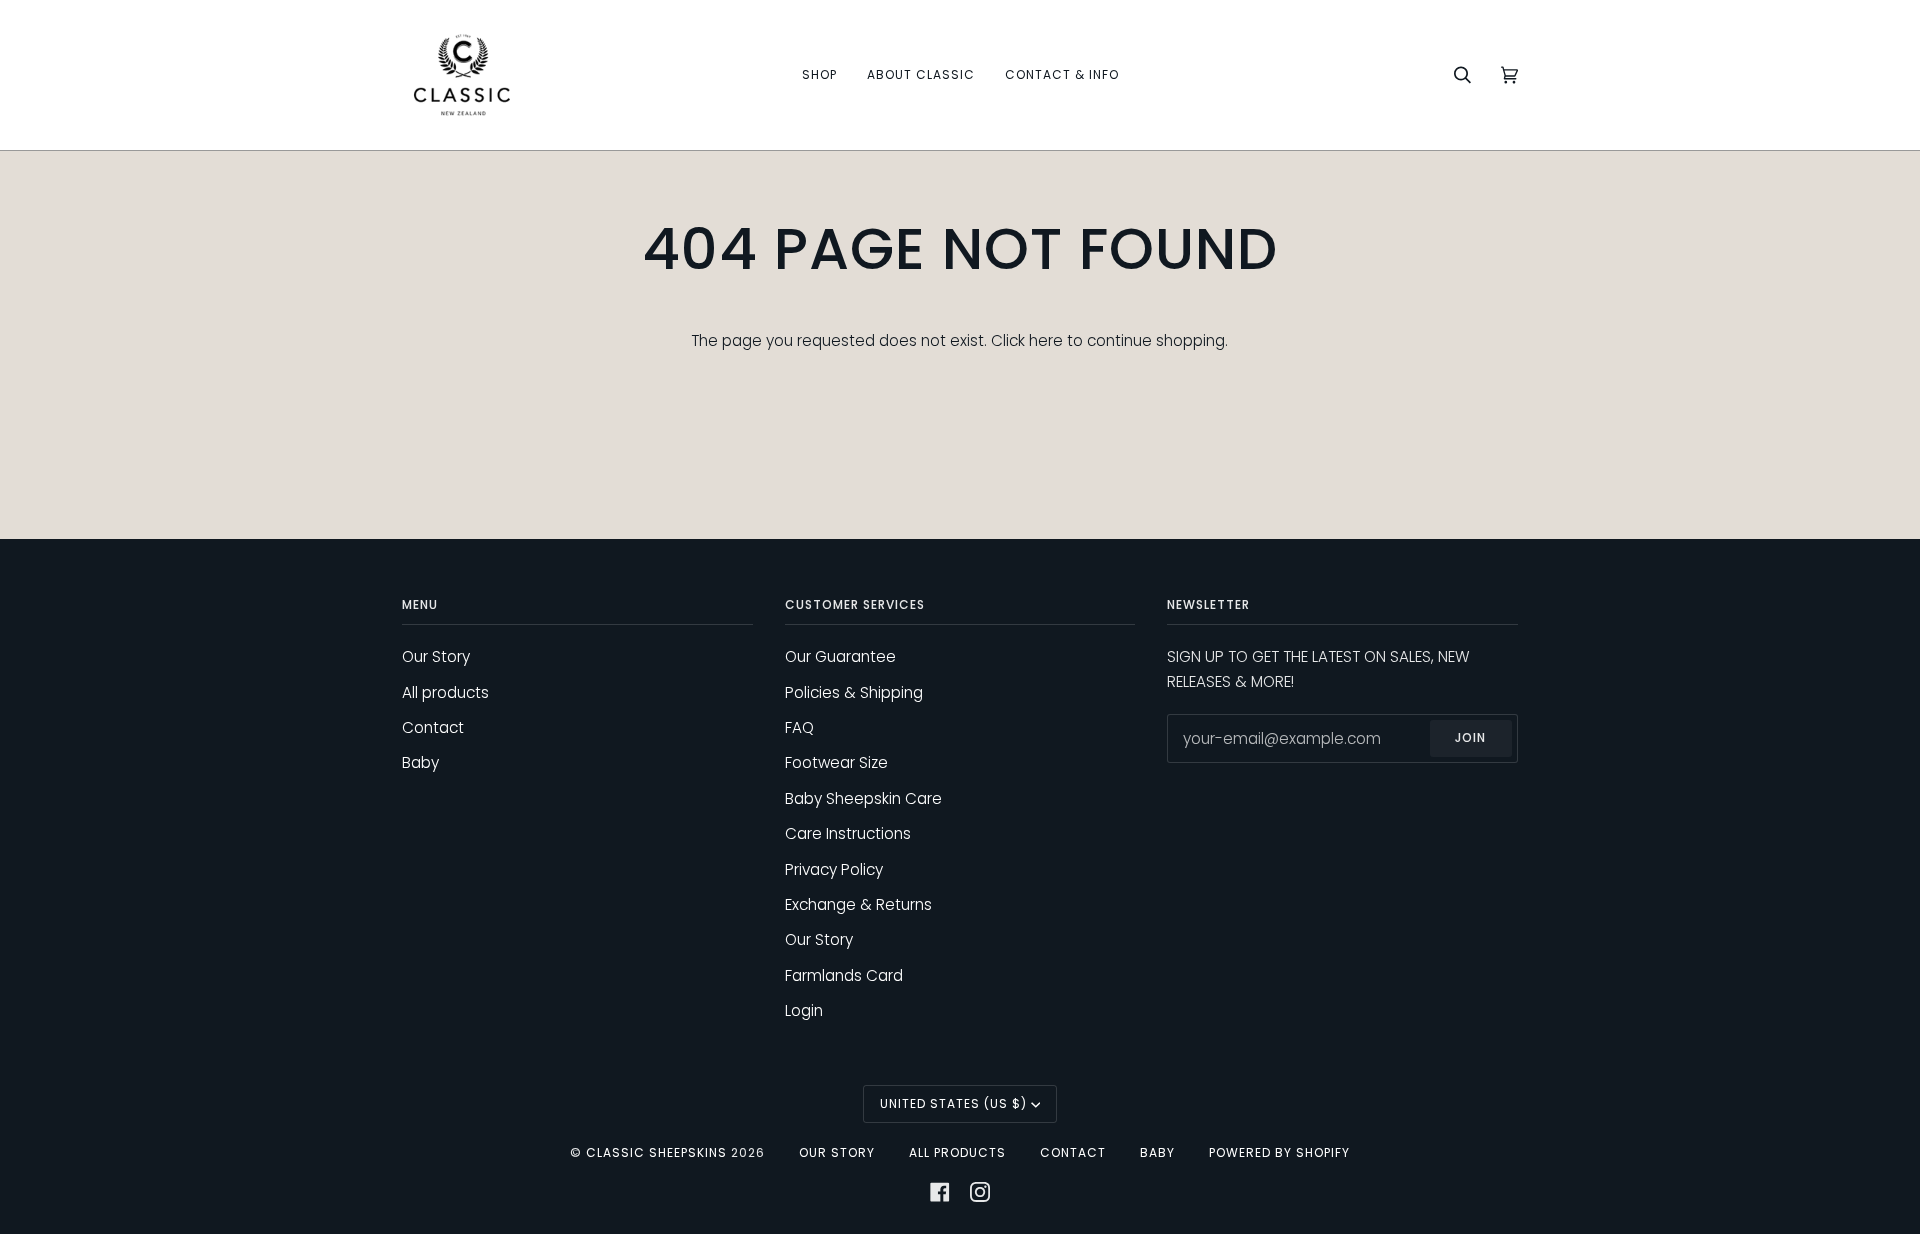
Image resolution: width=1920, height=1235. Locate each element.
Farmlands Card (844, 975)
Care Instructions (848, 833)
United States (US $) (953, 1103)
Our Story (436, 656)
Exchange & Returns (858, 904)
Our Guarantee (840, 656)
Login (804, 1010)
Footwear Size (836, 762)
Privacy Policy (834, 869)
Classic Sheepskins (656, 1152)
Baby (420, 762)
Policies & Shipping (854, 692)
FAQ (799, 727)
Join (1470, 737)
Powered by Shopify (1279, 1152)
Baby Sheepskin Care (863, 798)
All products (445, 692)
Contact (433, 727)
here (1046, 340)
